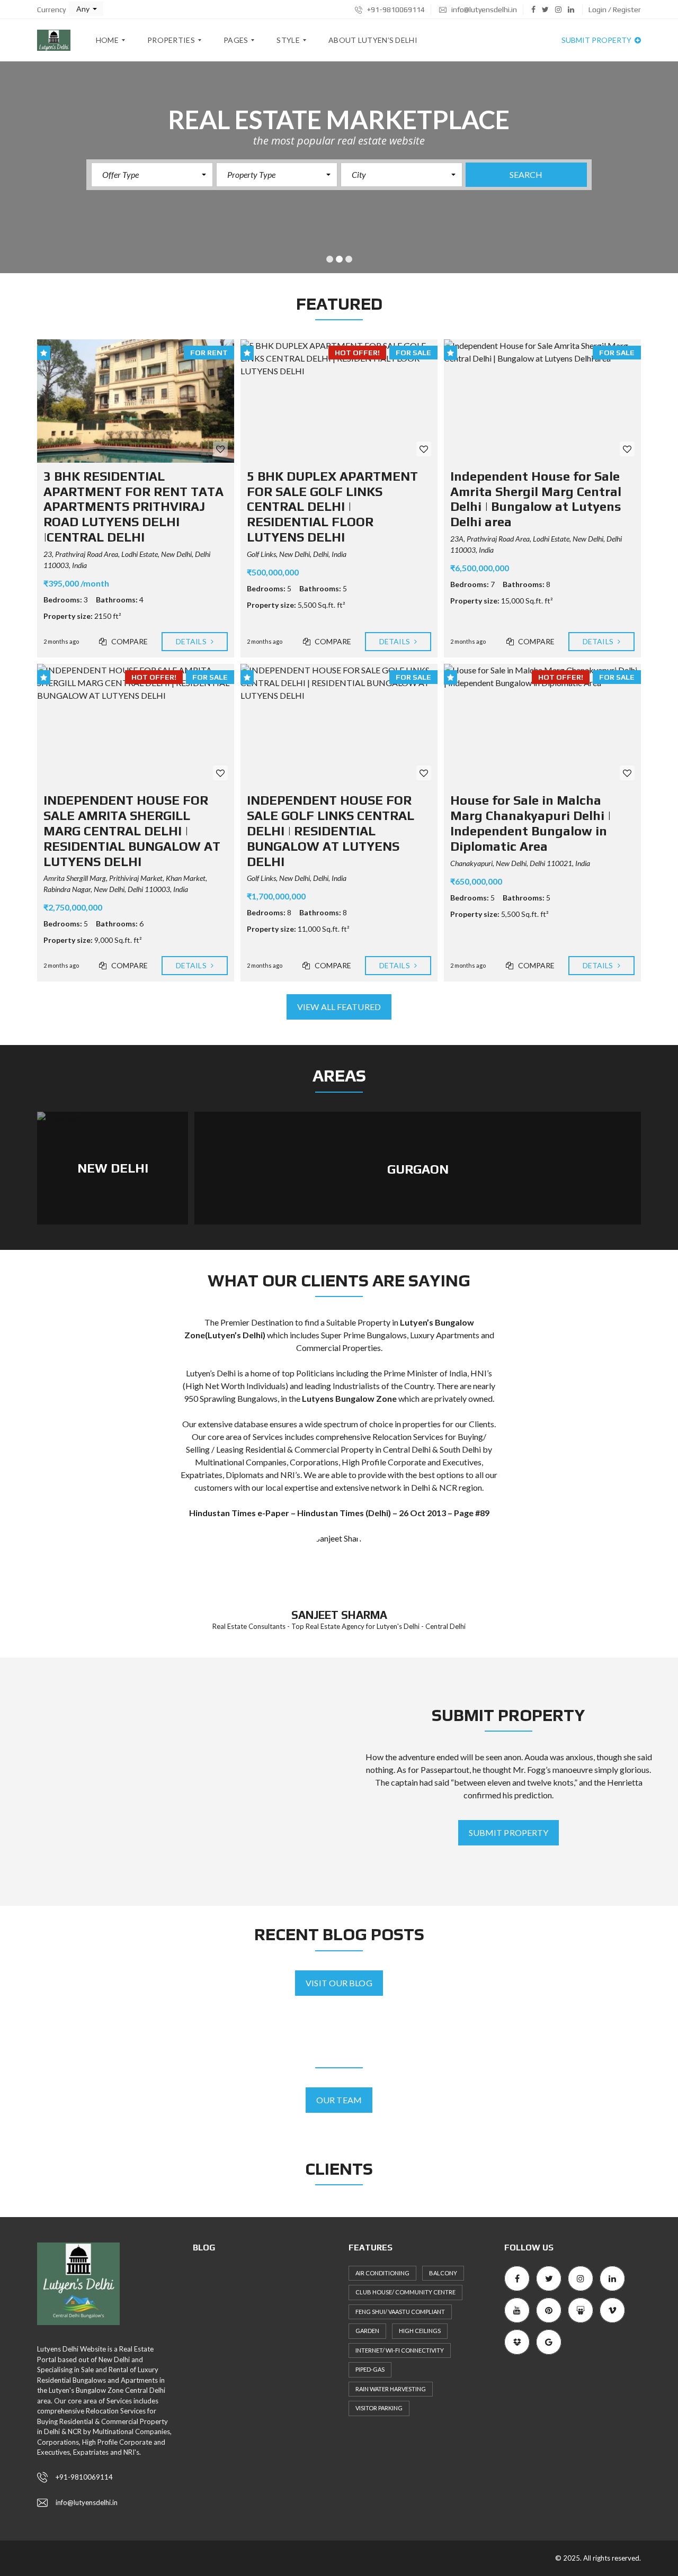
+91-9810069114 (395, 10)
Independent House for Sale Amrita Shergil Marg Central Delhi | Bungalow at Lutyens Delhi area (536, 499)
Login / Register (615, 10)
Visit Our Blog (339, 1983)
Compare (129, 641)
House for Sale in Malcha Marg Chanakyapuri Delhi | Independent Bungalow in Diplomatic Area (530, 823)
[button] (86, 9)
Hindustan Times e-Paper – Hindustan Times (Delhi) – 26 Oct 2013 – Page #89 (339, 1513)
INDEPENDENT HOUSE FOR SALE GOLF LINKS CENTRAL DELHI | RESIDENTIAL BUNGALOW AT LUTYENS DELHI (331, 831)
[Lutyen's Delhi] (54, 40)
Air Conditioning (382, 2273)
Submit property (597, 40)
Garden (367, 2331)
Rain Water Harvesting (391, 2389)
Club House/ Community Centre (405, 2292)
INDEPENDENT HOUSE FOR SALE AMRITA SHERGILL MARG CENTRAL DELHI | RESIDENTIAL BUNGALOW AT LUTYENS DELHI (132, 831)
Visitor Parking (379, 2408)
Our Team (339, 2100)
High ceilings (420, 2331)
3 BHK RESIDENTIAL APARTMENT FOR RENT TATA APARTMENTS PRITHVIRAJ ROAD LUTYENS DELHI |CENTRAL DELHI (133, 507)
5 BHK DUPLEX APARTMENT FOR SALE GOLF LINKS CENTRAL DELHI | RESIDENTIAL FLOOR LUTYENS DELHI (332, 507)
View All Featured (339, 1007)
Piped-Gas (370, 2369)
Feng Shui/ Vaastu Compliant (400, 2312)
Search (526, 174)
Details (192, 641)
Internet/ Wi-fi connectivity (400, 2350)
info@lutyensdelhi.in (483, 10)
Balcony (443, 2273)
